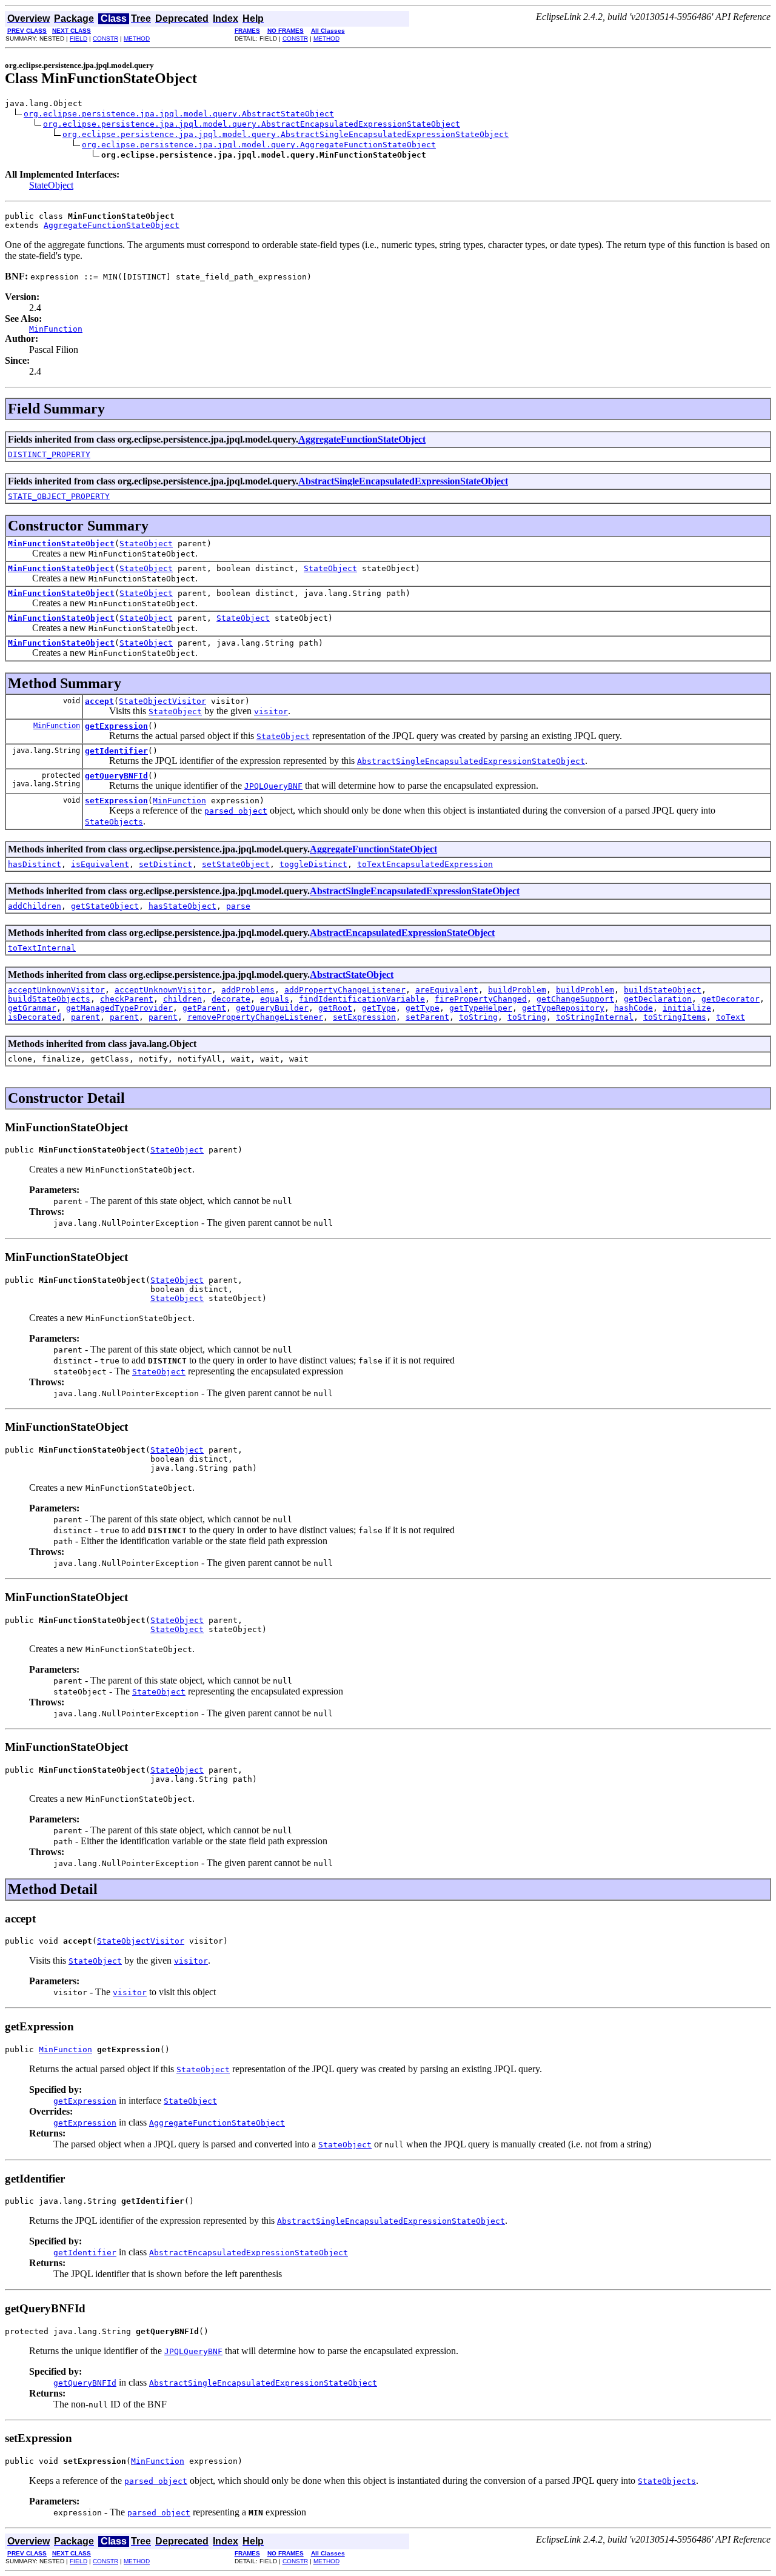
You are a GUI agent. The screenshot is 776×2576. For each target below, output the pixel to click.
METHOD (137, 38)
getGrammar (32, 1008)
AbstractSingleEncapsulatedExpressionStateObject (403, 481)
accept (99, 701)
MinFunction (57, 726)
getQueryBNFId (116, 776)
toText (731, 1017)
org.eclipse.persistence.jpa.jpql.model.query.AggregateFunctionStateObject (259, 145)
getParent (204, 1008)
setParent (427, 1017)
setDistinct (166, 864)
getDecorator (731, 999)
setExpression (116, 801)
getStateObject (105, 906)
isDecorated (35, 1017)
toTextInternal (42, 948)
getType (379, 1008)
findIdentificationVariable (362, 999)
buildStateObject (663, 990)
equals (275, 999)
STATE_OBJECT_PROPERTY (59, 496)
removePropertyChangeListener (255, 1017)
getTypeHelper (481, 1008)
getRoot (335, 1008)
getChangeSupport (575, 999)
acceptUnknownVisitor (56, 990)
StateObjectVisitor (162, 701)
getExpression (116, 726)
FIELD (79, 38)
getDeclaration (658, 999)
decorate (231, 999)
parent (85, 1017)
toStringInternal (595, 1017)
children (182, 999)
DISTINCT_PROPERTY (49, 454)
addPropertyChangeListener (345, 990)
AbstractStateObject (352, 975)
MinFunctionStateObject (61, 544)
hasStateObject (182, 906)
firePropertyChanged (481, 999)
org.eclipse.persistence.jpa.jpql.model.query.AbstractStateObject (179, 114)
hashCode (634, 1008)
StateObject (51, 185)
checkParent (127, 999)
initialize (687, 1008)
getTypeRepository (563, 1008)
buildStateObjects (49, 999)
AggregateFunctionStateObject (112, 225)
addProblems (248, 990)
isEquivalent (100, 864)
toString (478, 1017)
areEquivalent (447, 990)
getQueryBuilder (272, 1008)
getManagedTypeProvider (119, 1008)
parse (238, 906)
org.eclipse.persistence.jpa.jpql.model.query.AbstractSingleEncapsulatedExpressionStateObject (286, 134)
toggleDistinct (313, 864)
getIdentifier (116, 751)
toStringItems (675, 1017)
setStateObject (236, 864)
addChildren (35, 906)
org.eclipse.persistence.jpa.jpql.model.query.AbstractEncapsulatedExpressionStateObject (252, 124)
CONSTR (105, 38)
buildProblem (517, 990)
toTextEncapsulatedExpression (425, 864)
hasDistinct (35, 864)
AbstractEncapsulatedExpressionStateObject (402, 933)
